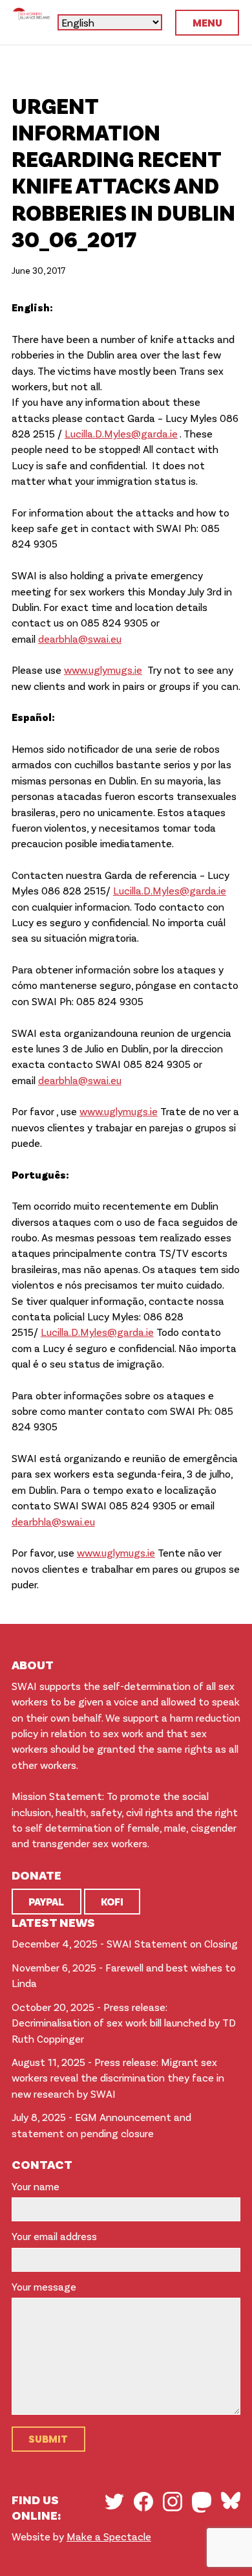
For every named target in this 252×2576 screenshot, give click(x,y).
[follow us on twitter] (114, 2502)
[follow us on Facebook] (143, 2502)
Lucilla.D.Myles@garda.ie (121, 433)
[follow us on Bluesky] (231, 2500)
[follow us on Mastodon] (202, 2502)
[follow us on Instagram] (173, 2502)
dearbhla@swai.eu (80, 638)
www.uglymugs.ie (103, 670)
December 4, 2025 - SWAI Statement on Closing (125, 1943)
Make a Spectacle (109, 2536)
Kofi (112, 1901)
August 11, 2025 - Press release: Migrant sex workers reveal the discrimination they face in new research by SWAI (118, 2078)
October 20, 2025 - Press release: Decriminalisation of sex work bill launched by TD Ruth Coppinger (124, 2023)
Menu (207, 22)
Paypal (46, 1901)
